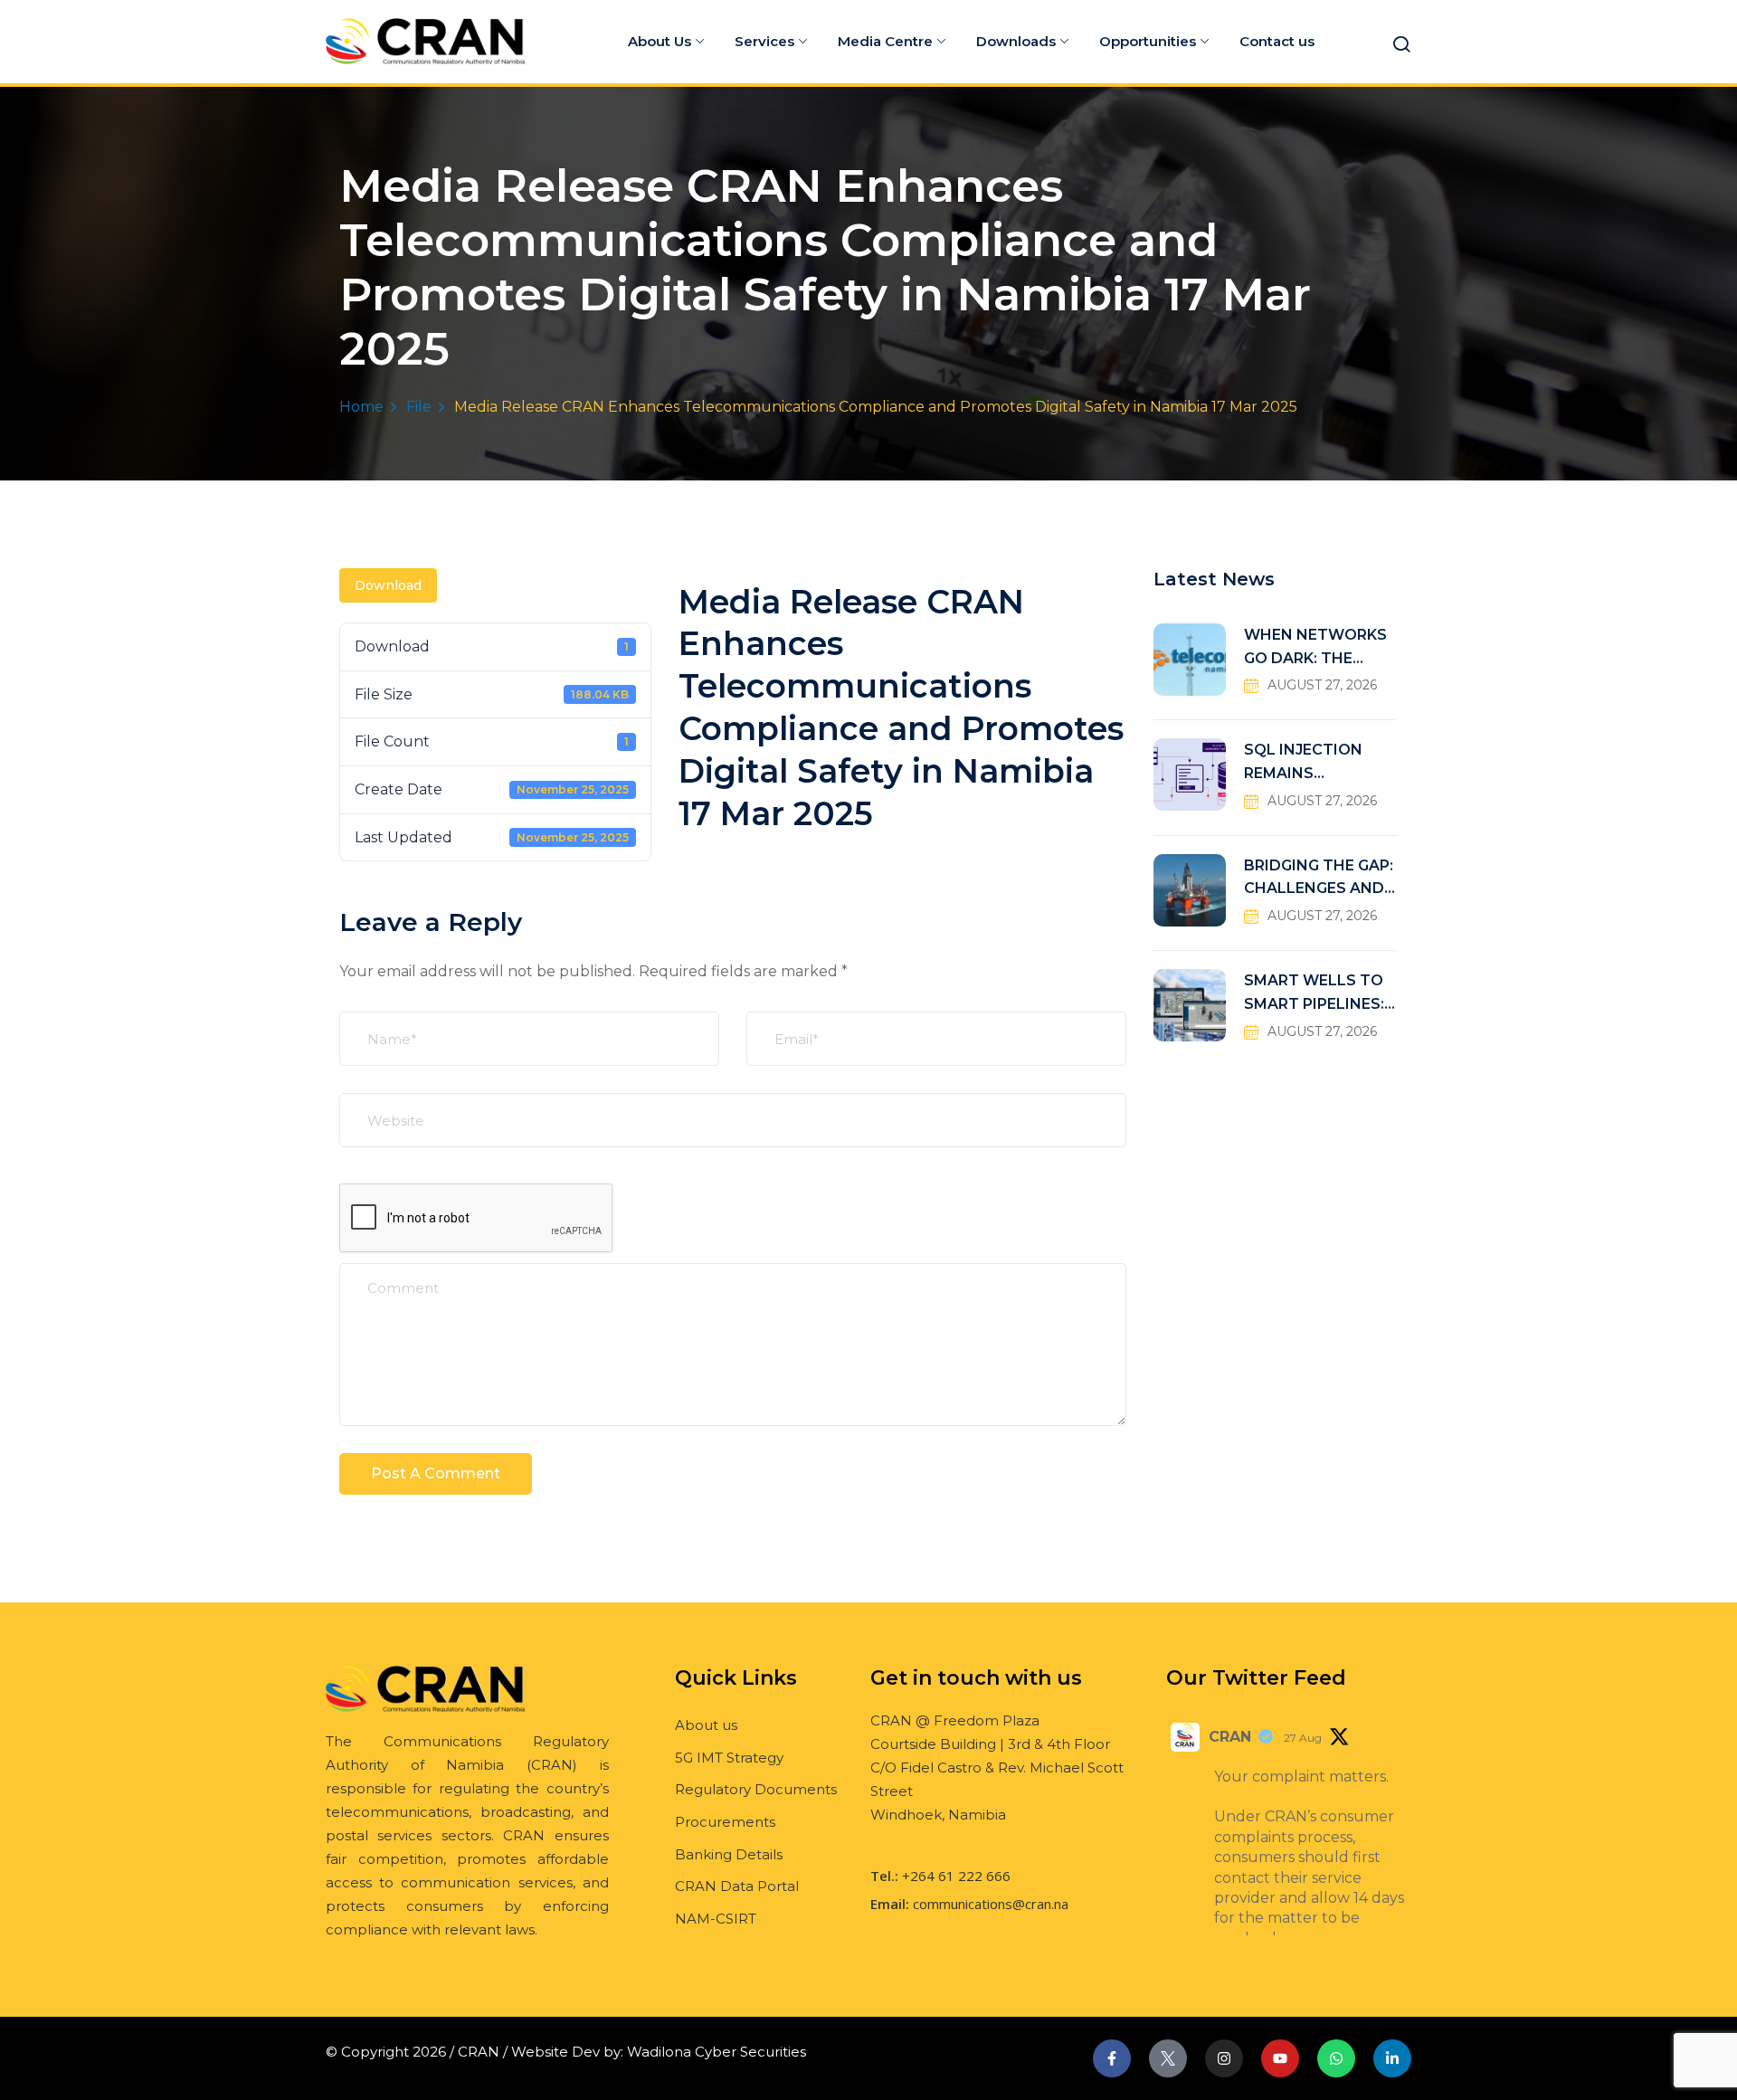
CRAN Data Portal (737, 1886)
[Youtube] (1280, 2058)
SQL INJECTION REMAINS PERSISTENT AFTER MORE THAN (1319, 763)
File (419, 407)
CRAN (1230, 1737)
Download (388, 585)
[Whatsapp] (1336, 2058)
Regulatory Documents (756, 1789)
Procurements (725, 1822)
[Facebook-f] (1112, 2058)
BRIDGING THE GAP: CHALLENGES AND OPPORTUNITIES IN (1319, 879)
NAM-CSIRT (716, 1919)
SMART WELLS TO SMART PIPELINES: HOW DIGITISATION (1319, 994)
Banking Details (729, 1854)
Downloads (1016, 41)
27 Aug (1303, 1738)
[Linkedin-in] (1392, 2058)
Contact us (1277, 41)
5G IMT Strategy (729, 1758)
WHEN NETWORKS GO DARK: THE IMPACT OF (1315, 648)
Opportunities (1148, 41)
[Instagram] (1224, 2058)
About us (706, 1725)
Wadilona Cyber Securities (717, 2052)
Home (361, 407)
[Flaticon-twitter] (1168, 2058)
